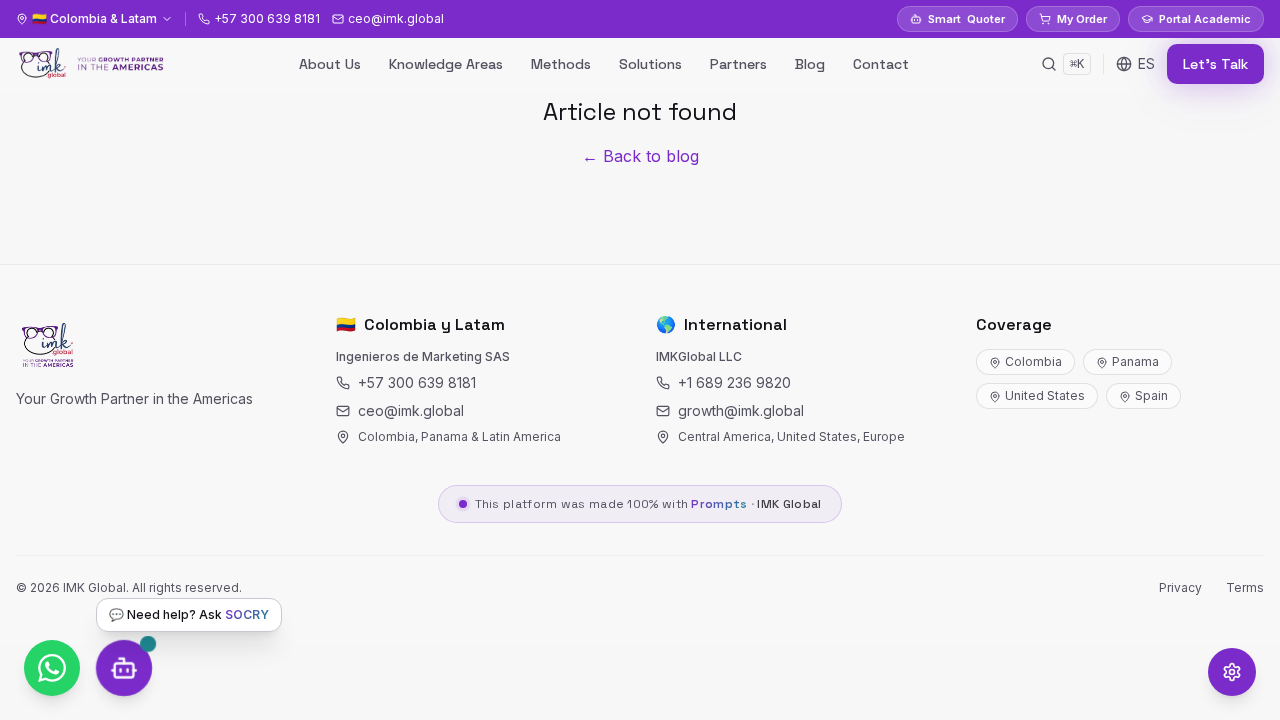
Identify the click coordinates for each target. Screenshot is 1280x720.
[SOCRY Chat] (124, 668)
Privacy (1180, 587)
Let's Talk (1215, 64)
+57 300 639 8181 (417, 382)
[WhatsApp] (52, 668)
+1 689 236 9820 (734, 382)
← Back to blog (640, 156)
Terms (1245, 587)
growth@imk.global (741, 410)
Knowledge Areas (446, 64)
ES (1146, 63)
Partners (738, 64)
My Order (1082, 19)
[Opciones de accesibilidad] (1232, 672)
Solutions (650, 64)
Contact (881, 64)
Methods (561, 64)
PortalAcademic (1205, 19)
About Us (330, 64)
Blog (810, 64)
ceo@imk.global (411, 410)
